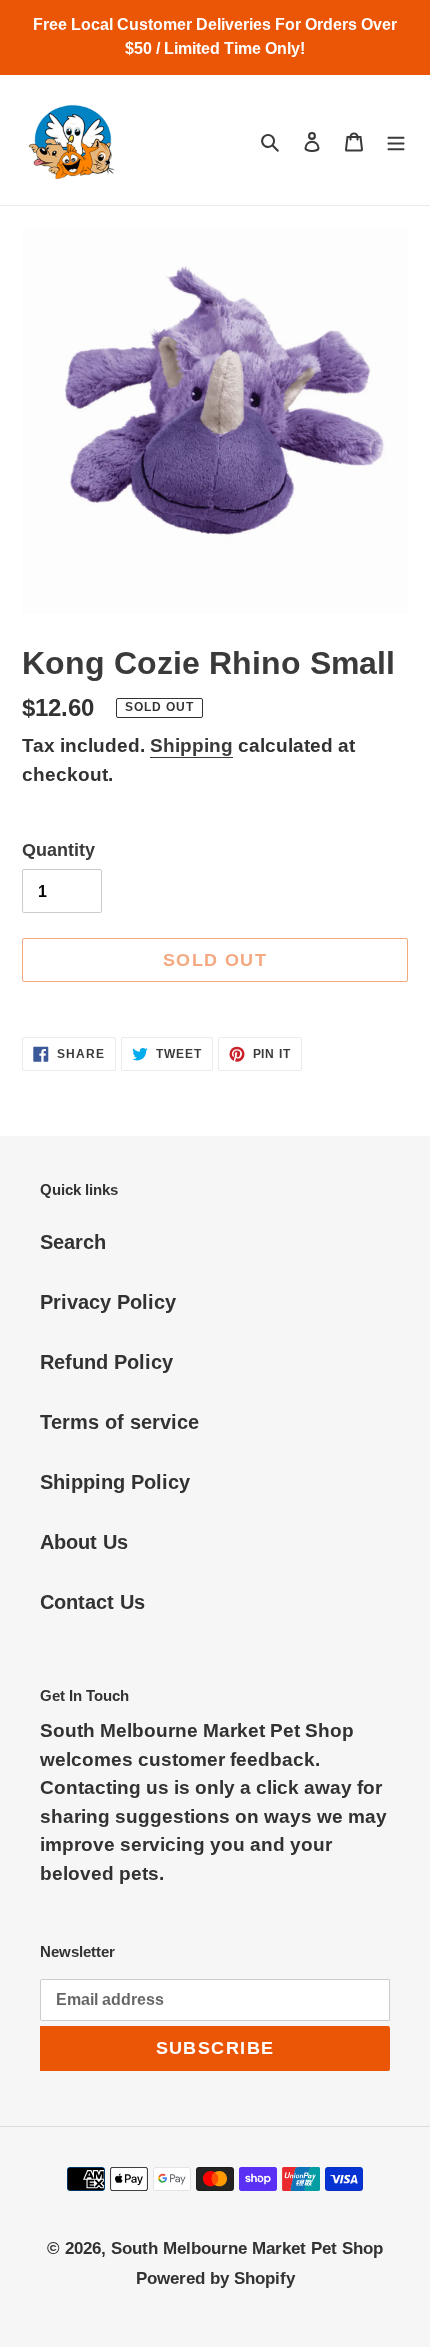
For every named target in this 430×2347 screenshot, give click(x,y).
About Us (84, 1542)
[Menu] (396, 140)
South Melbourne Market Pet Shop (247, 2248)
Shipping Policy (115, 1482)
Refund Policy (106, 1362)
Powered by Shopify (215, 2278)
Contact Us (92, 1602)
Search (73, 1242)
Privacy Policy (108, 1302)
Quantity (58, 850)
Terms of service (119, 1422)
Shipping (191, 745)
